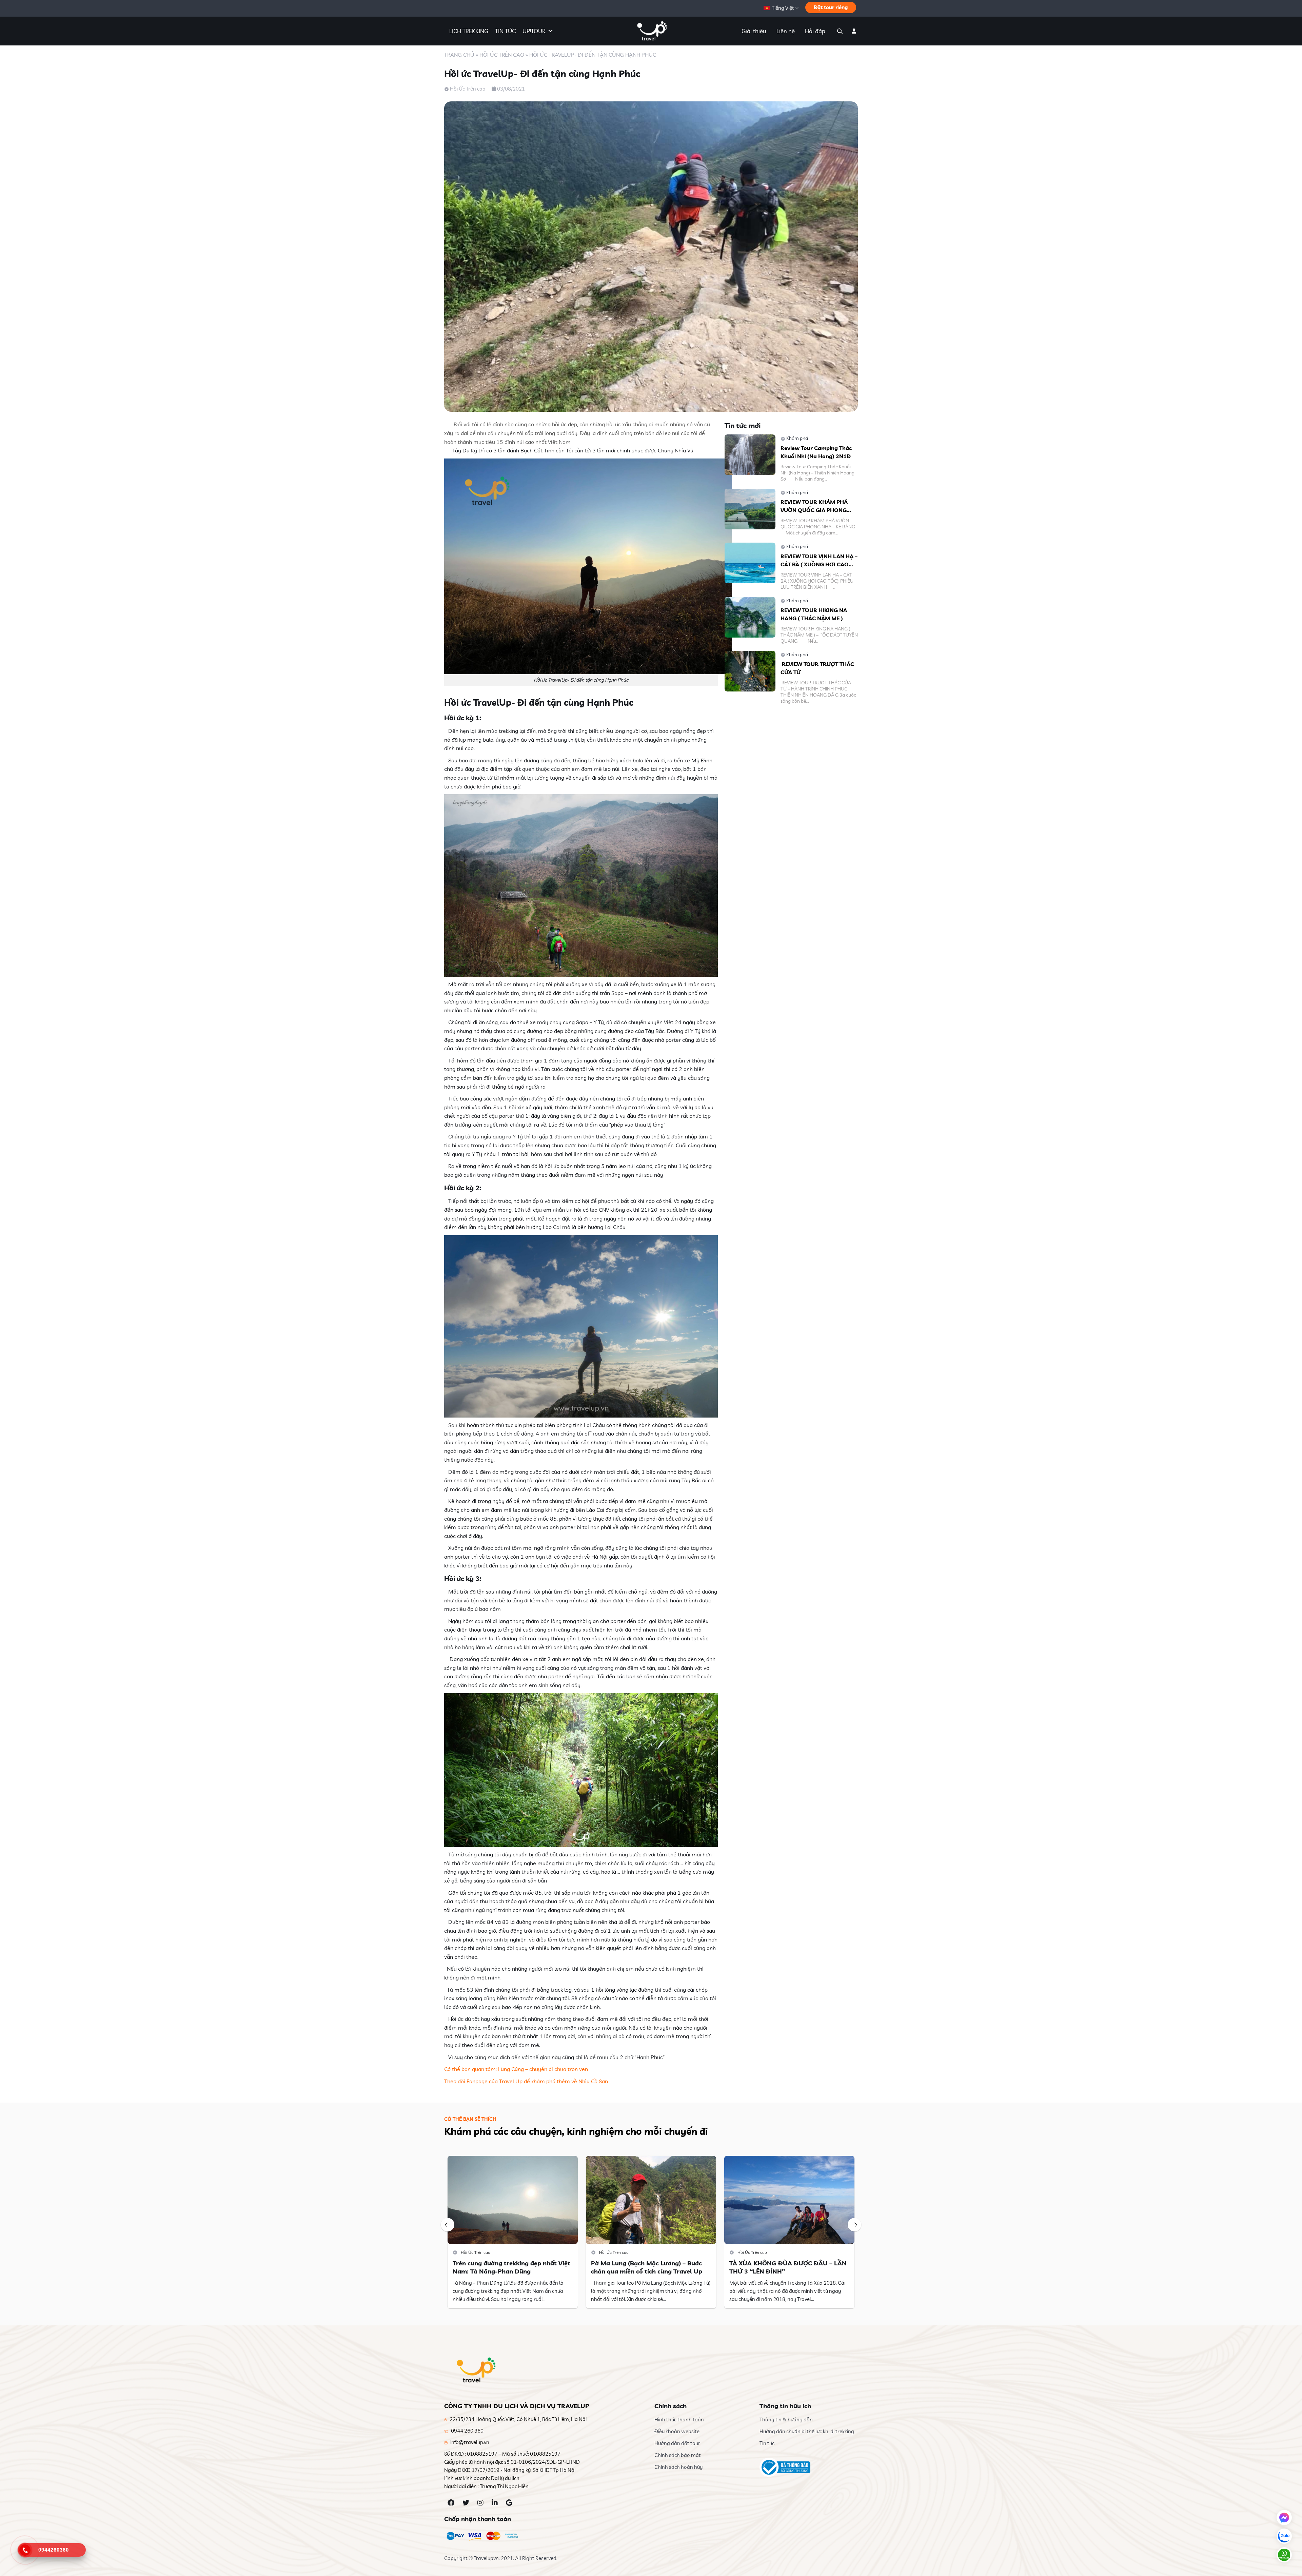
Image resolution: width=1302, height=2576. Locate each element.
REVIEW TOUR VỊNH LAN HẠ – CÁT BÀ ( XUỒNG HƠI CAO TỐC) (819, 561)
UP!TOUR (534, 31)
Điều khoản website (677, 2431)
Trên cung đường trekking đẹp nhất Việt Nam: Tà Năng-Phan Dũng (511, 2267)
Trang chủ (459, 55)
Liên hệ (786, 31)
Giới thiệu (754, 31)
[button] (448, 2225)
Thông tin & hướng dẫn (786, 2419)
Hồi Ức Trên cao (502, 55)
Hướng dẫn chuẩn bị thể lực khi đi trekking (807, 2431)
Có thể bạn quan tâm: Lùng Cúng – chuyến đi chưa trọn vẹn (516, 2069)
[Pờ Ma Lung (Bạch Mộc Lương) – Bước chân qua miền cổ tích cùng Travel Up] (651, 2199)
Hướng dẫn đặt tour (677, 2443)
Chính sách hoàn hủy (678, 2467)
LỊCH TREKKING (469, 31)
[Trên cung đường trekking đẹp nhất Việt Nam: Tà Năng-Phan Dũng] (513, 2199)
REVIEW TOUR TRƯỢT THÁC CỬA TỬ (817, 668)
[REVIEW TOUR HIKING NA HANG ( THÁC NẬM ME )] (750, 616)
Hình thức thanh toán (679, 2419)
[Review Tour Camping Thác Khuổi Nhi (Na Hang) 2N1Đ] (750, 454)
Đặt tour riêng (831, 7)
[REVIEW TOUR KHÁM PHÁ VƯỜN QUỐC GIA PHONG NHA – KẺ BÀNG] (750, 508)
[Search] (839, 31)
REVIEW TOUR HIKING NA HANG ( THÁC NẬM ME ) (814, 614)
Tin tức (767, 2443)
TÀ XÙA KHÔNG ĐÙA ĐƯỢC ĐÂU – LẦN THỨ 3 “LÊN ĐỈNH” (788, 2267)
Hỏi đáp (815, 31)
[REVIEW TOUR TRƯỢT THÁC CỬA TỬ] (750, 670)
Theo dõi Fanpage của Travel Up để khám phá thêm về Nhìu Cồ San (526, 2081)
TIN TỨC (505, 31)
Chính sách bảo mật (678, 2455)
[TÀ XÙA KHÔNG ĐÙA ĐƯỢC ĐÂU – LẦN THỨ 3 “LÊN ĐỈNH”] (789, 2199)
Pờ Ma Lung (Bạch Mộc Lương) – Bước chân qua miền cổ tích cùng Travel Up (647, 2267)
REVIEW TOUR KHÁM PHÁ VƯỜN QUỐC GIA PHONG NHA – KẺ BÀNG (814, 506)
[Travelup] (651, 31)
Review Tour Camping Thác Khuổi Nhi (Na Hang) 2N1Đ (816, 452)
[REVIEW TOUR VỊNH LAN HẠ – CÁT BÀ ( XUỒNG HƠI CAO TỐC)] (750, 562)
